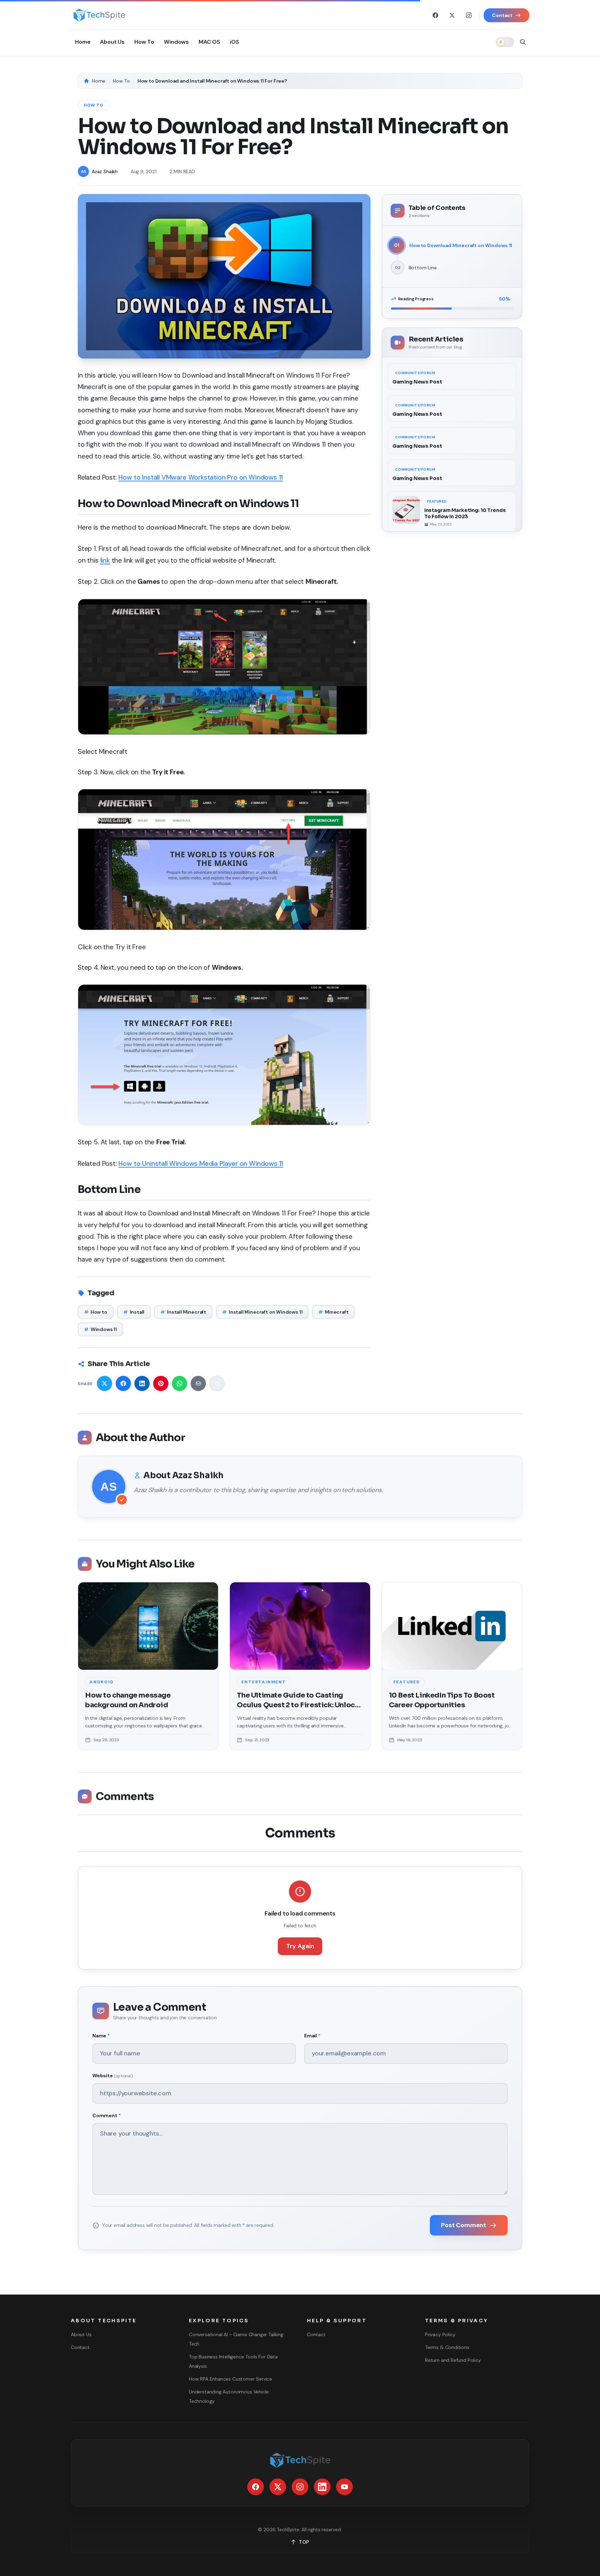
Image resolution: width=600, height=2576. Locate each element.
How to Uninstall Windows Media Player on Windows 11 (201, 1164)
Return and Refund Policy (453, 2360)
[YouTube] (344, 2487)
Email (312, 2036)
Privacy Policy (440, 2334)
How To (121, 81)
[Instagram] (469, 15)
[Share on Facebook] (123, 1383)
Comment (106, 2115)
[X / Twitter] (452, 15)
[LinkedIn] (322, 2487)
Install (134, 1312)
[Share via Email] (198, 1383)
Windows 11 (101, 1329)
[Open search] (523, 42)
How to (96, 1312)
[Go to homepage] (99, 15)
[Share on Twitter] (105, 1383)
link (105, 560)
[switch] (505, 42)
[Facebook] (435, 15)
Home (99, 81)
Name (101, 2036)
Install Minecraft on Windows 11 (262, 1312)
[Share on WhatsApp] (180, 1383)
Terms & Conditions (447, 2347)
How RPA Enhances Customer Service (231, 2379)
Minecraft (333, 1312)
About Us (81, 2334)
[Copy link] (217, 1383)
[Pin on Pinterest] (161, 1383)
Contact (80, 2347)
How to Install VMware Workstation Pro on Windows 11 (201, 477)
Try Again (300, 1946)
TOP (304, 2542)
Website (112, 2076)
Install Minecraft (183, 1312)
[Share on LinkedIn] (142, 1383)
